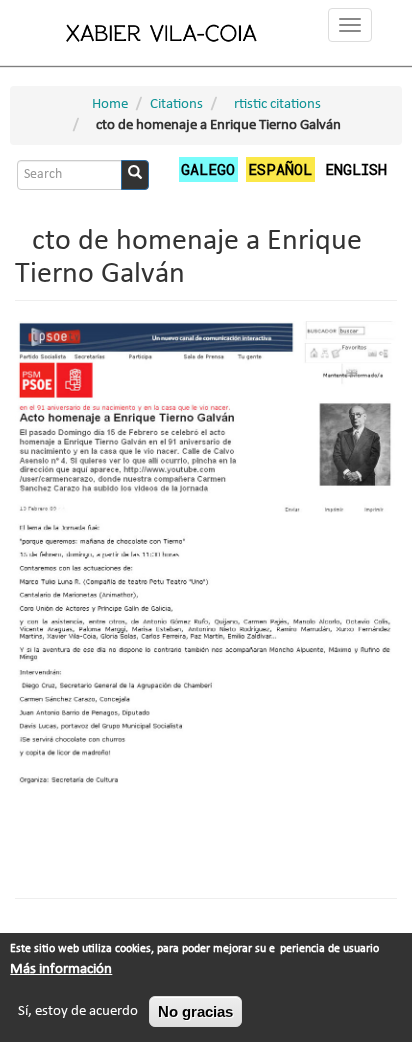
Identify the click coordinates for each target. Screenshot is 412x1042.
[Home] (162, 32)
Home (110, 104)
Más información (61, 969)
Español (280, 169)
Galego (208, 169)
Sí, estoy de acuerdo (78, 1011)
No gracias (195, 1011)
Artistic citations (273, 104)
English (356, 169)
